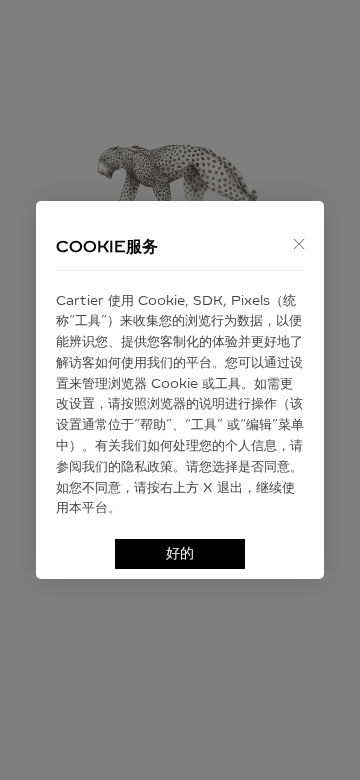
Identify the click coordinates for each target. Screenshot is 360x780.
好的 (180, 553)
